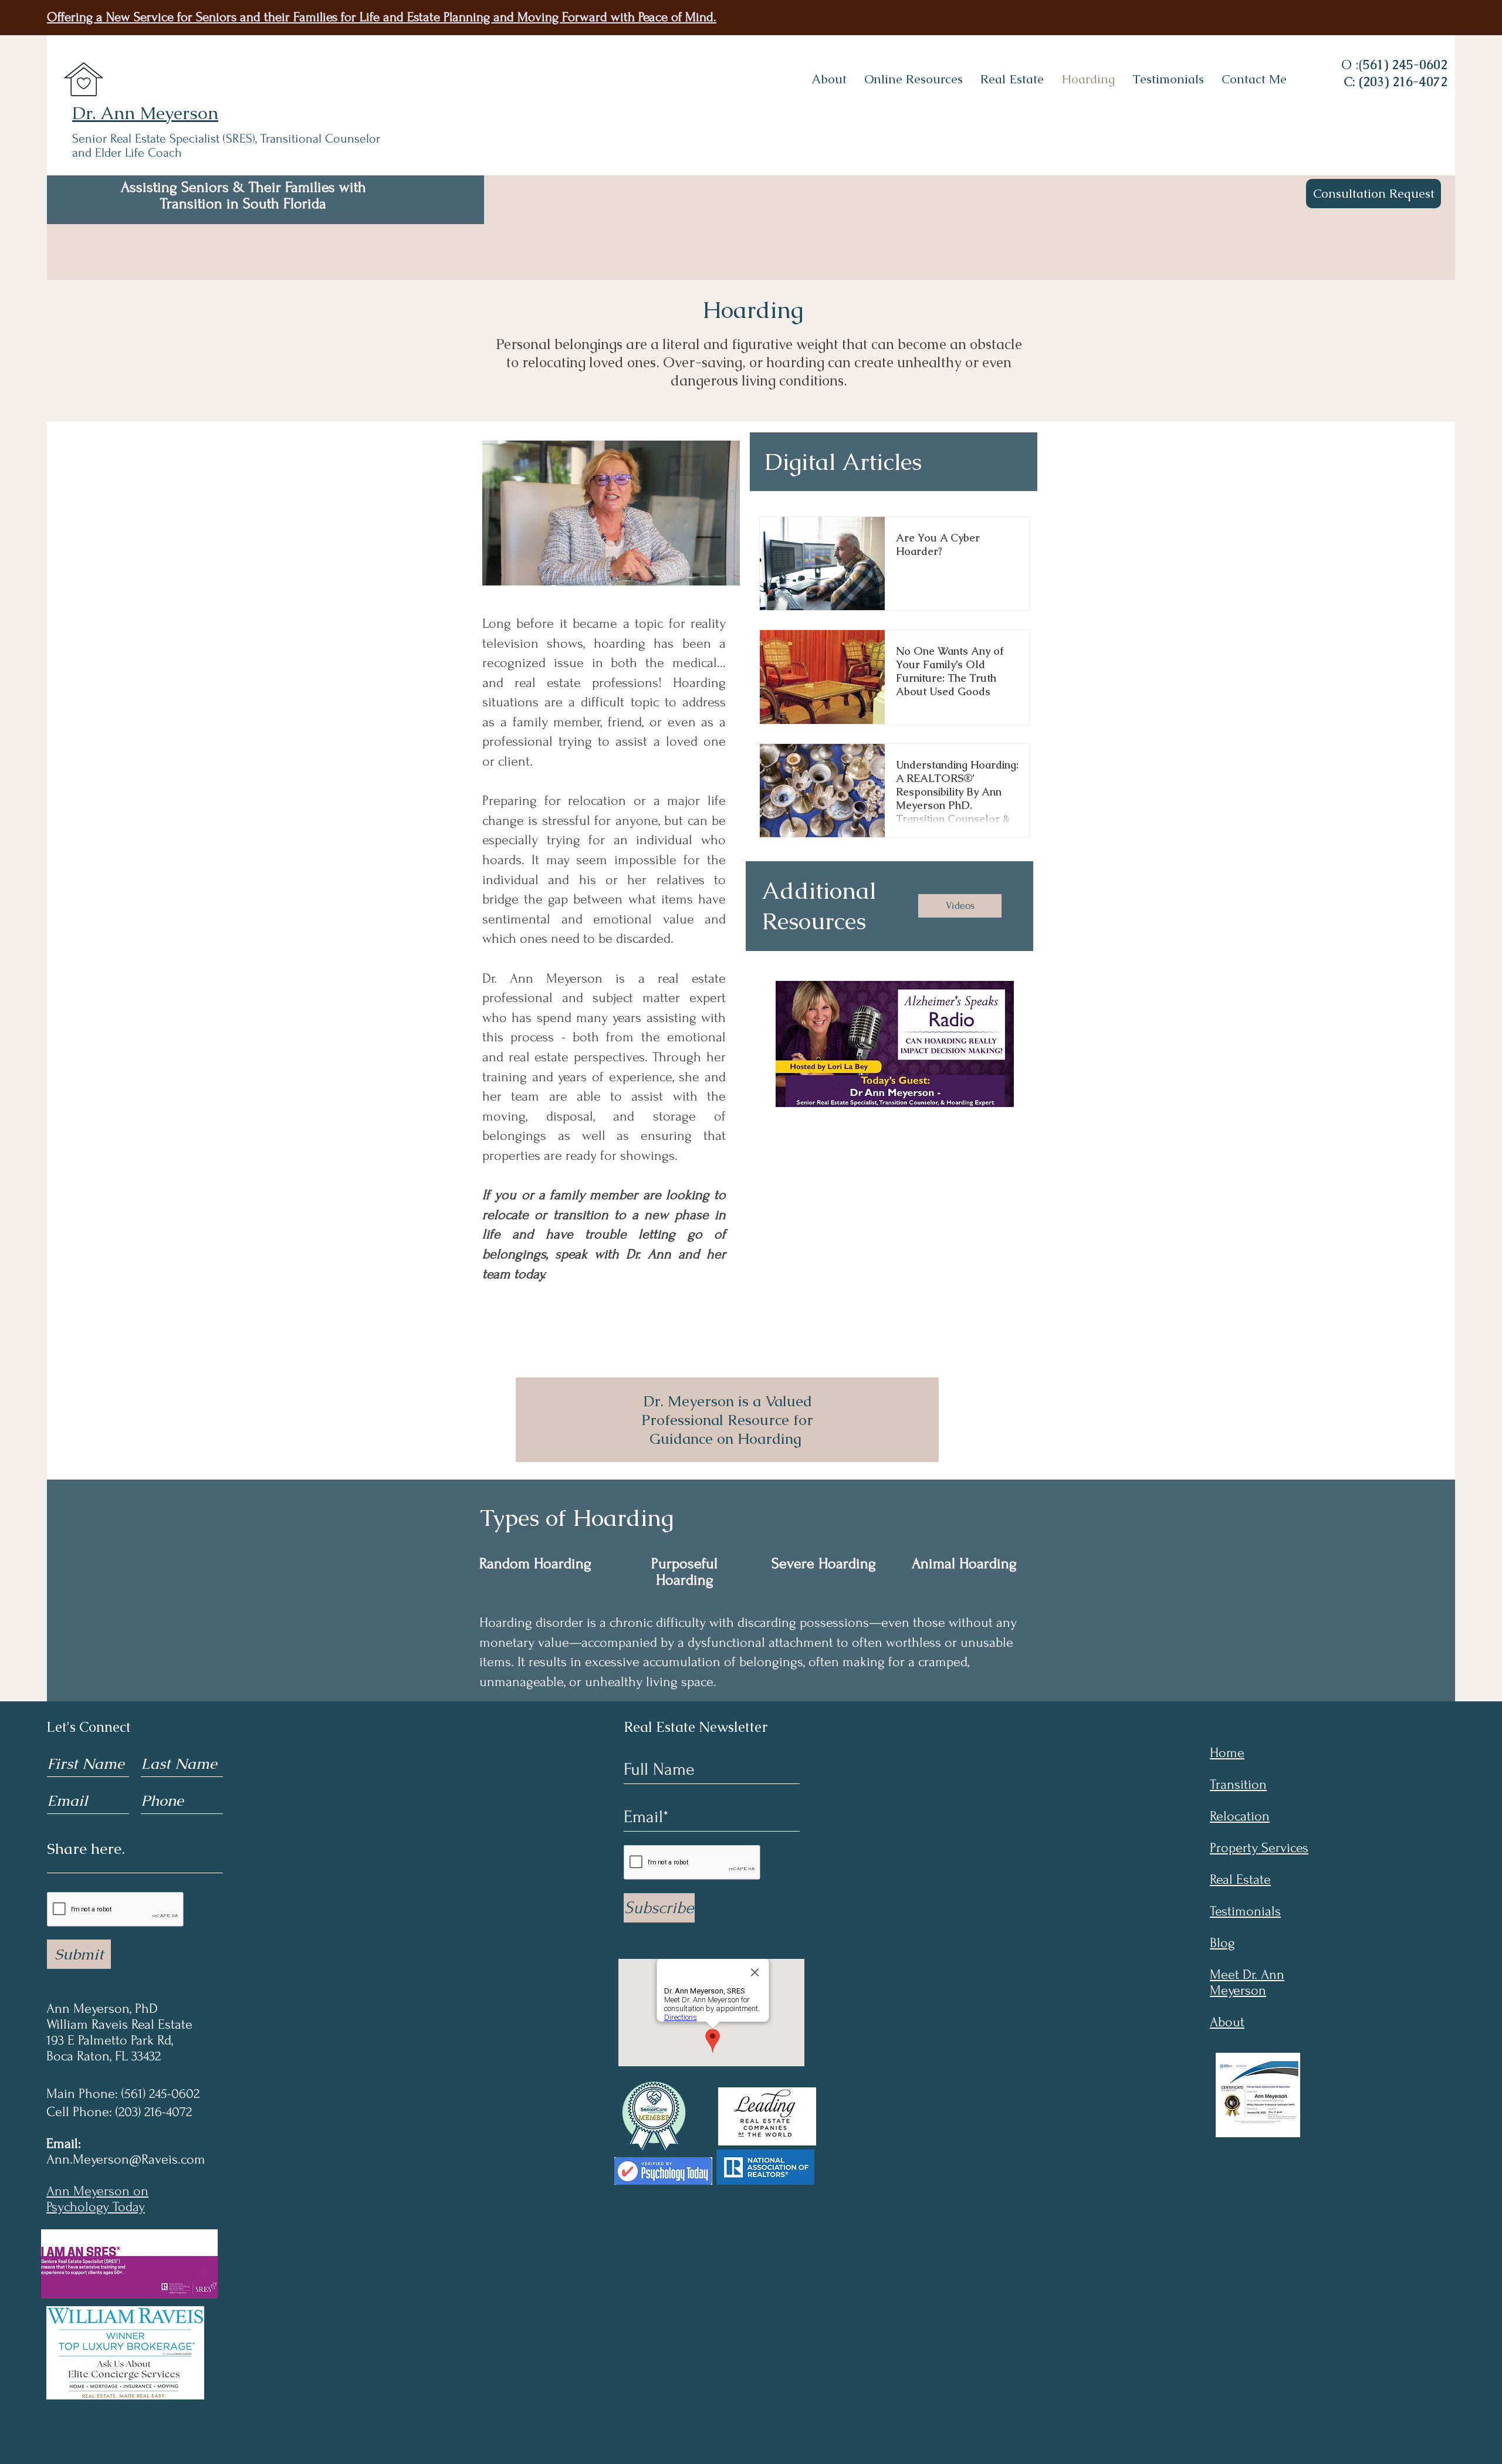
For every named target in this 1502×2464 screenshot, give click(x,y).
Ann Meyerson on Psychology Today (97, 2199)
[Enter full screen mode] (728, 573)
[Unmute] (514, 573)
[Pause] (494, 573)
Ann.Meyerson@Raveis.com (126, 2159)
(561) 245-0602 (160, 2094)
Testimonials (1245, 1911)
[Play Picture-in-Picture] (708, 573)
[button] (914, 79)
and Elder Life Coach (127, 153)
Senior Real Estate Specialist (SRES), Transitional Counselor (226, 138)
